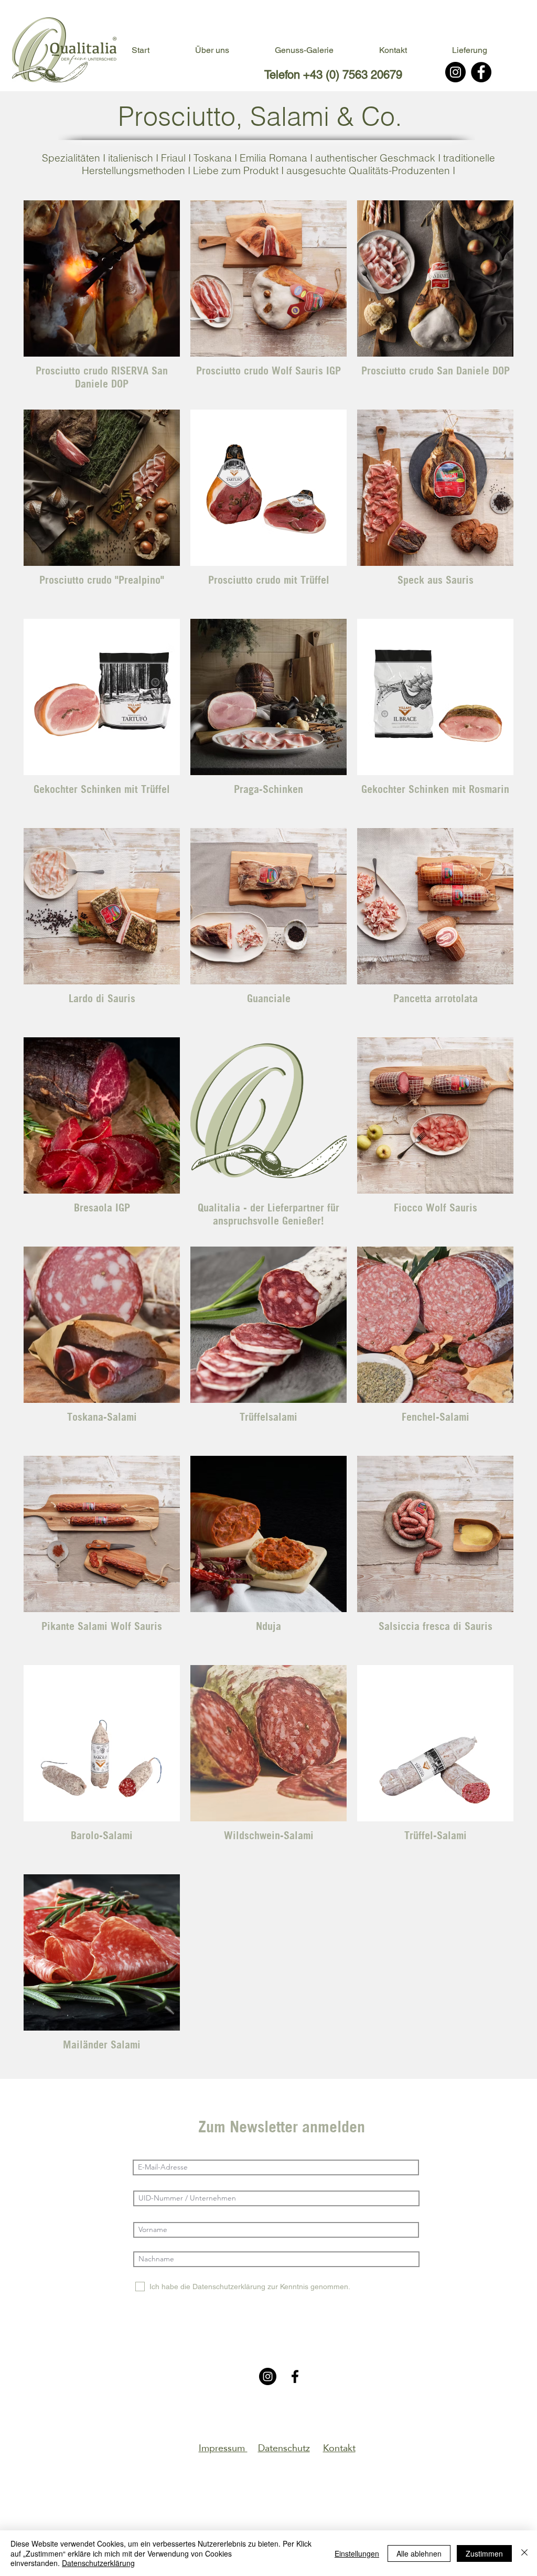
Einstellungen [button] (357, 2553)
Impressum (223, 2448)
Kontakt (339, 2448)
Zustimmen (484, 2553)
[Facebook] (481, 72)
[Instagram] (455, 72)
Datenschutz (284, 2448)
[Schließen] (524, 2553)
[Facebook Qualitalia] (295, 2376)
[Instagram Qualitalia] (268, 2376)
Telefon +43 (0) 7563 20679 (333, 75)
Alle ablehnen (419, 2553)
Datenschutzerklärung (98, 2563)
